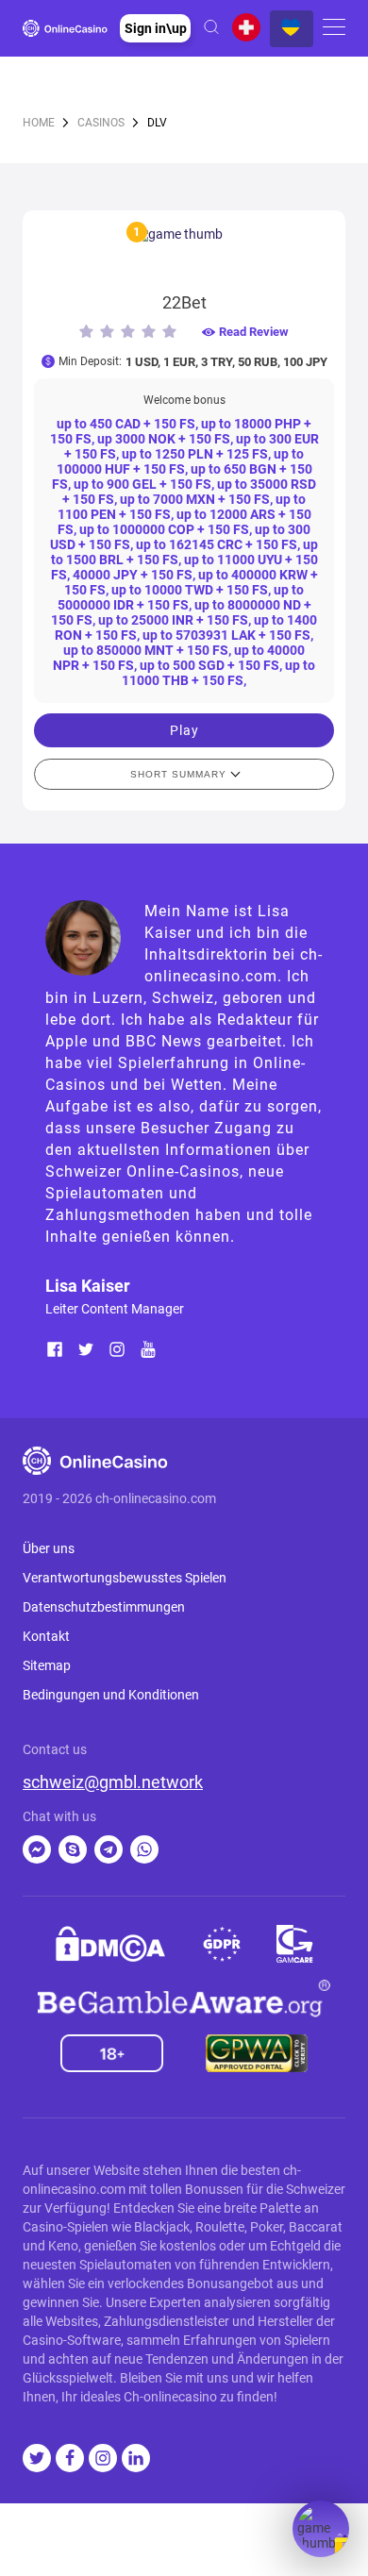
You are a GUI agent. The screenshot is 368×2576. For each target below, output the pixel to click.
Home (39, 123)
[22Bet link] (184, 255)
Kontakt (46, 1636)
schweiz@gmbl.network (113, 1782)
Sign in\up (156, 28)
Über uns (49, 1548)
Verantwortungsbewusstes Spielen (125, 1578)
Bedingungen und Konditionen (111, 1695)
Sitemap (47, 1665)
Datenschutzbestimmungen (104, 1607)
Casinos (101, 123)
